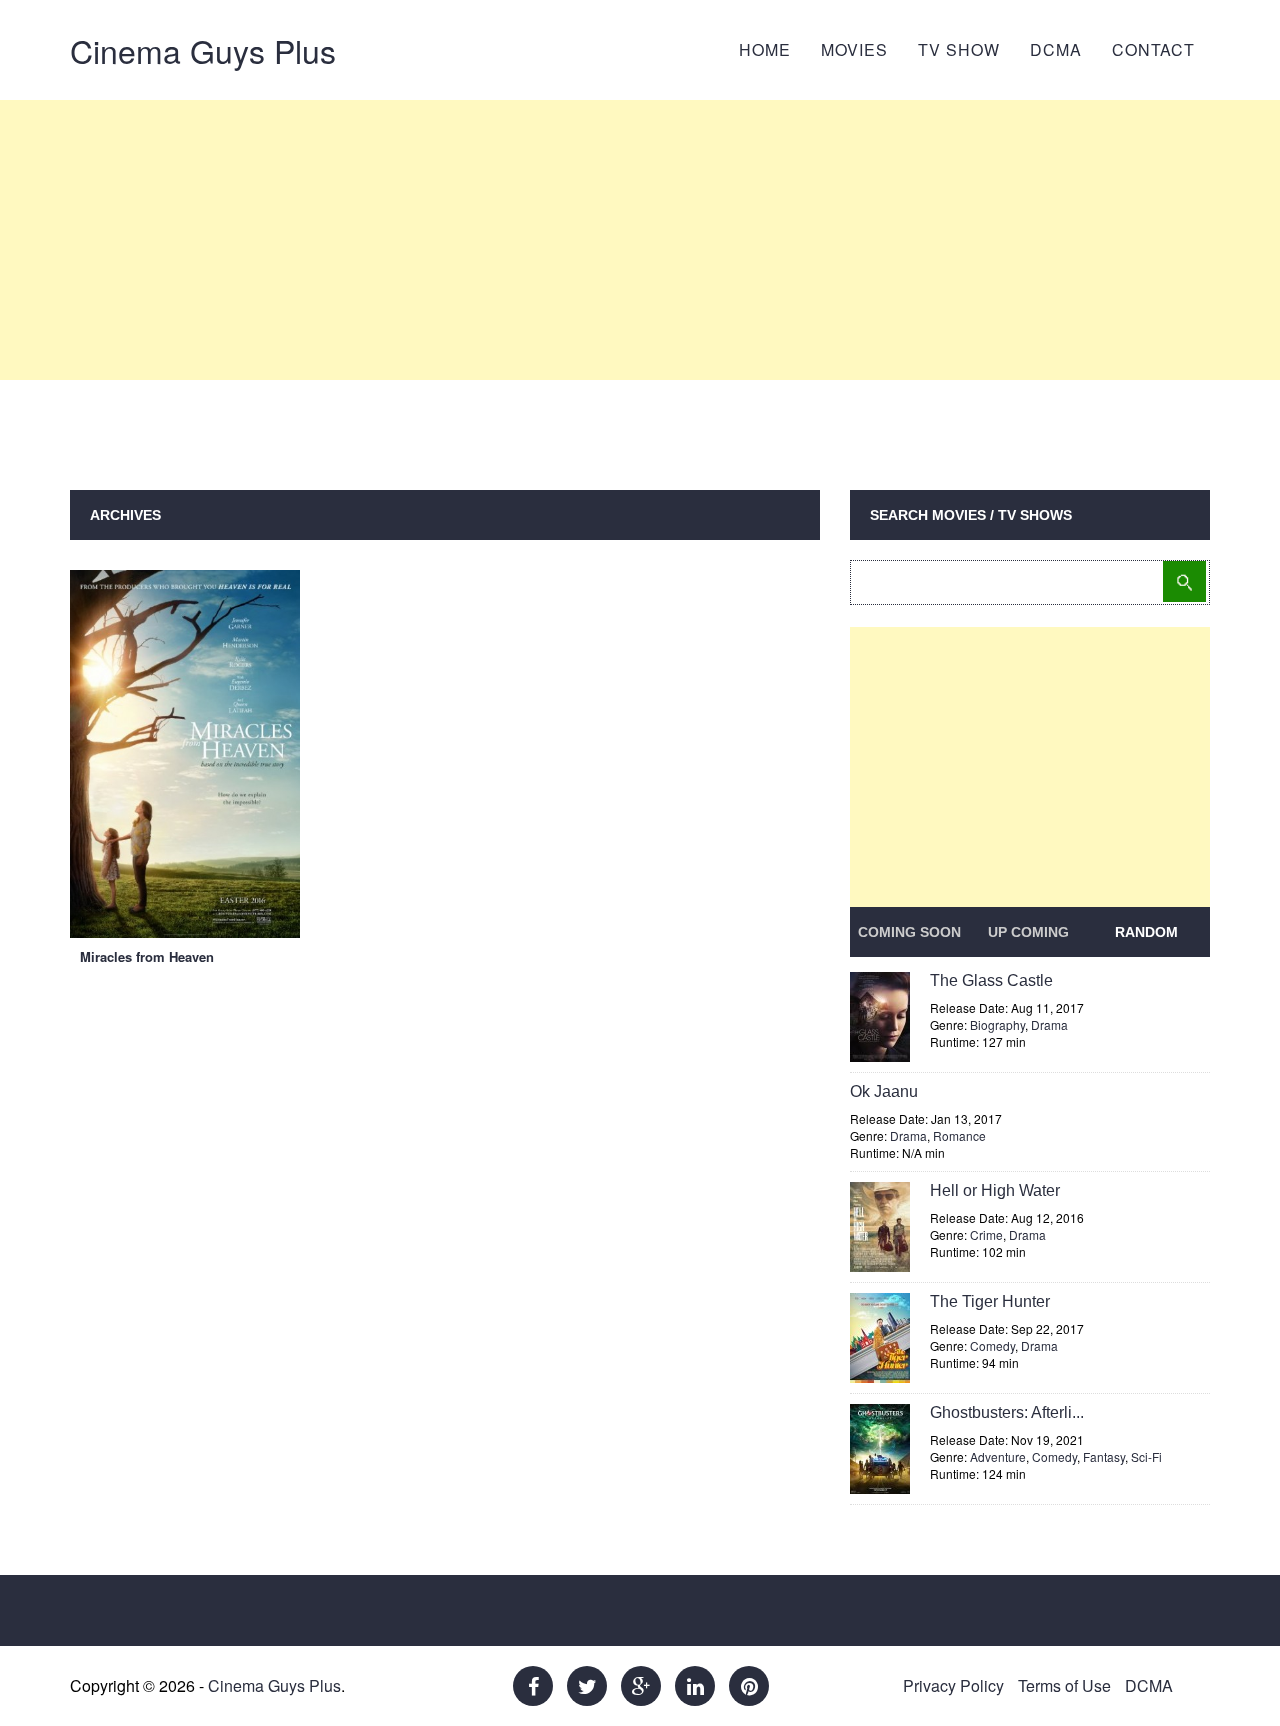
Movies (854, 49)
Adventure (998, 1456)
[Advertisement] (640, 240)
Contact (1153, 49)
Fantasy (1104, 1456)
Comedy (992, 1345)
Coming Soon (909, 932)
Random (1146, 932)
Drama (1049, 1024)
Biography (997, 1024)
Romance (959, 1135)
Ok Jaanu (884, 1091)
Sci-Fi (1146, 1456)
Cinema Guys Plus (203, 50)
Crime (986, 1234)
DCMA (1056, 49)
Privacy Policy (953, 1685)
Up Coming (1028, 932)
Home (765, 49)
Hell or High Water (995, 1190)
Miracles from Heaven (147, 956)
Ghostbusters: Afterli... (1007, 1412)
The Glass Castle (991, 980)
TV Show (959, 49)
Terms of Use (1064, 1685)
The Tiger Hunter (990, 1301)
